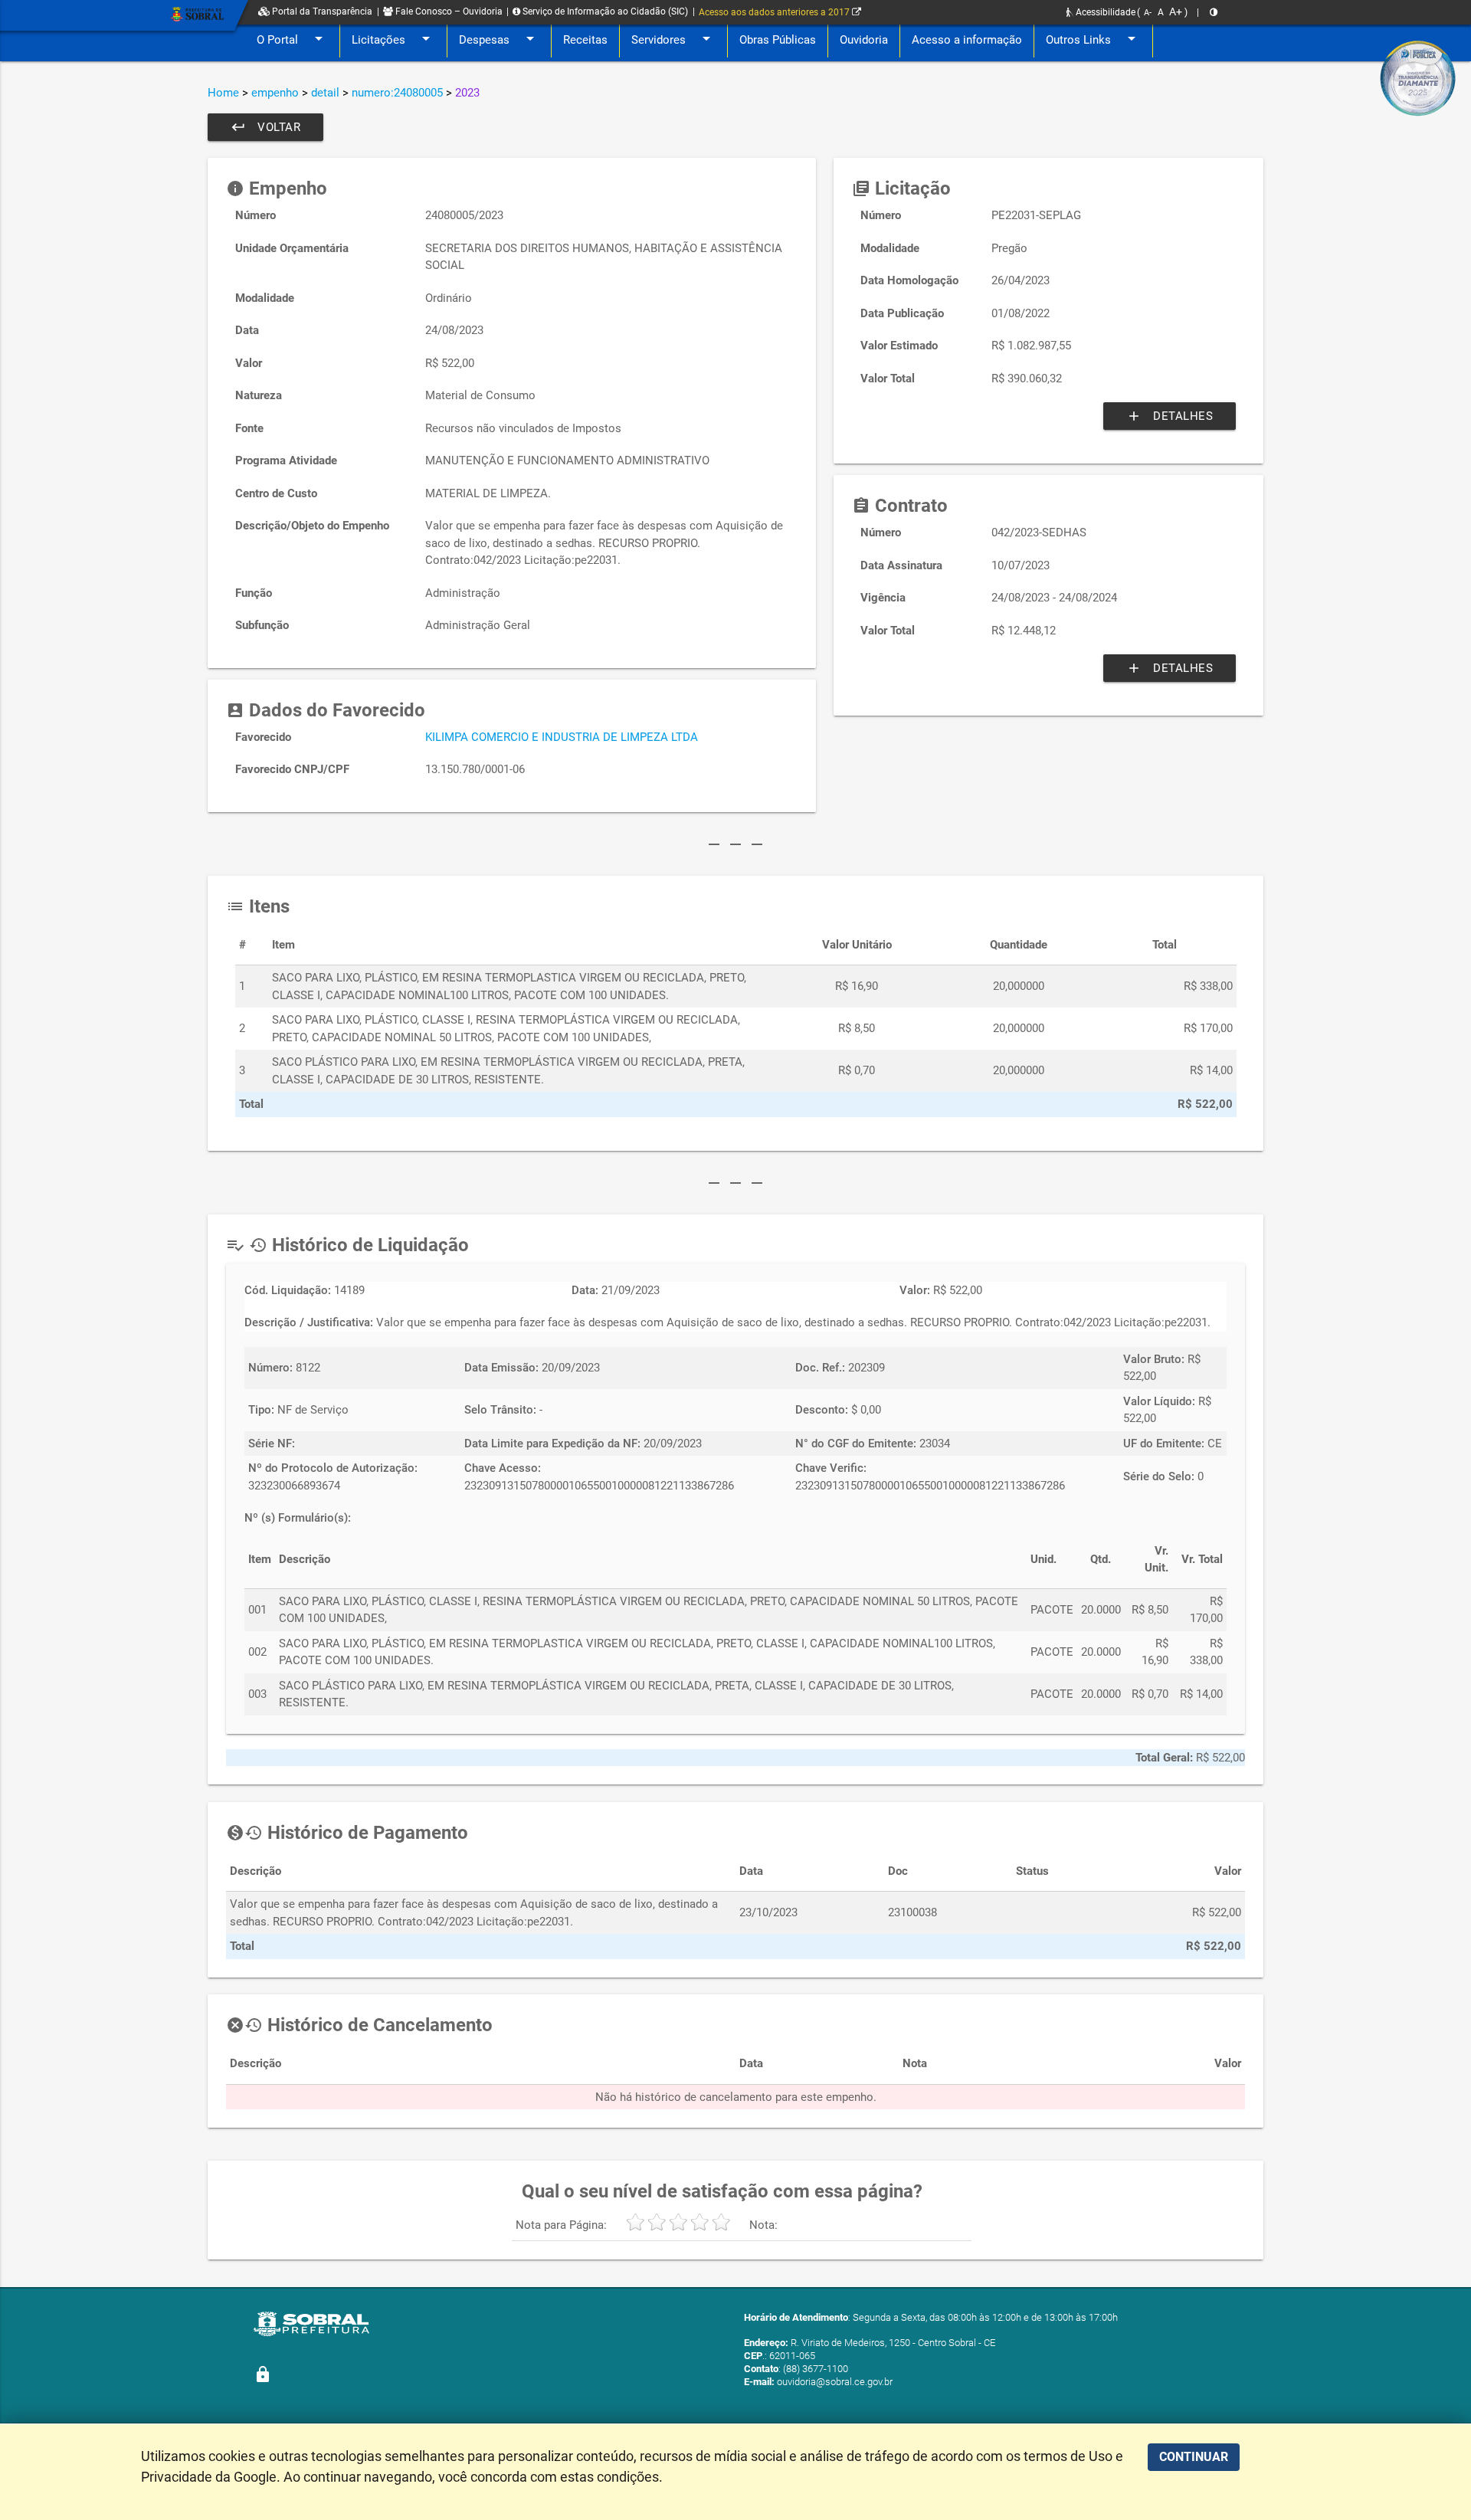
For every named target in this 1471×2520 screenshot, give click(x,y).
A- (1148, 13)
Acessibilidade (1104, 12)
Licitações (393, 38)
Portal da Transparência (321, 11)
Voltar (265, 127)
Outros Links (1093, 38)
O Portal (292, 38)
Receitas (585, 40)
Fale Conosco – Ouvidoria (448, 11)
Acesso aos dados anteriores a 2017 (775, 12)
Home (223, 93)
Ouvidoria (864, 40)
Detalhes (1170, 416)
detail (325, 93)
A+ (1176, 11)
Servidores (673, 38)
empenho (275, 93)
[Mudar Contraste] (1214, 12)
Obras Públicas (778, 40)
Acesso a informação (967, 40)
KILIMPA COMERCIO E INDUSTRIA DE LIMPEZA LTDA (562, 737)
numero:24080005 (397, 93)
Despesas (499, 38)
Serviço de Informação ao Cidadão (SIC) (604, 11)
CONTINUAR (1194, 2457)
